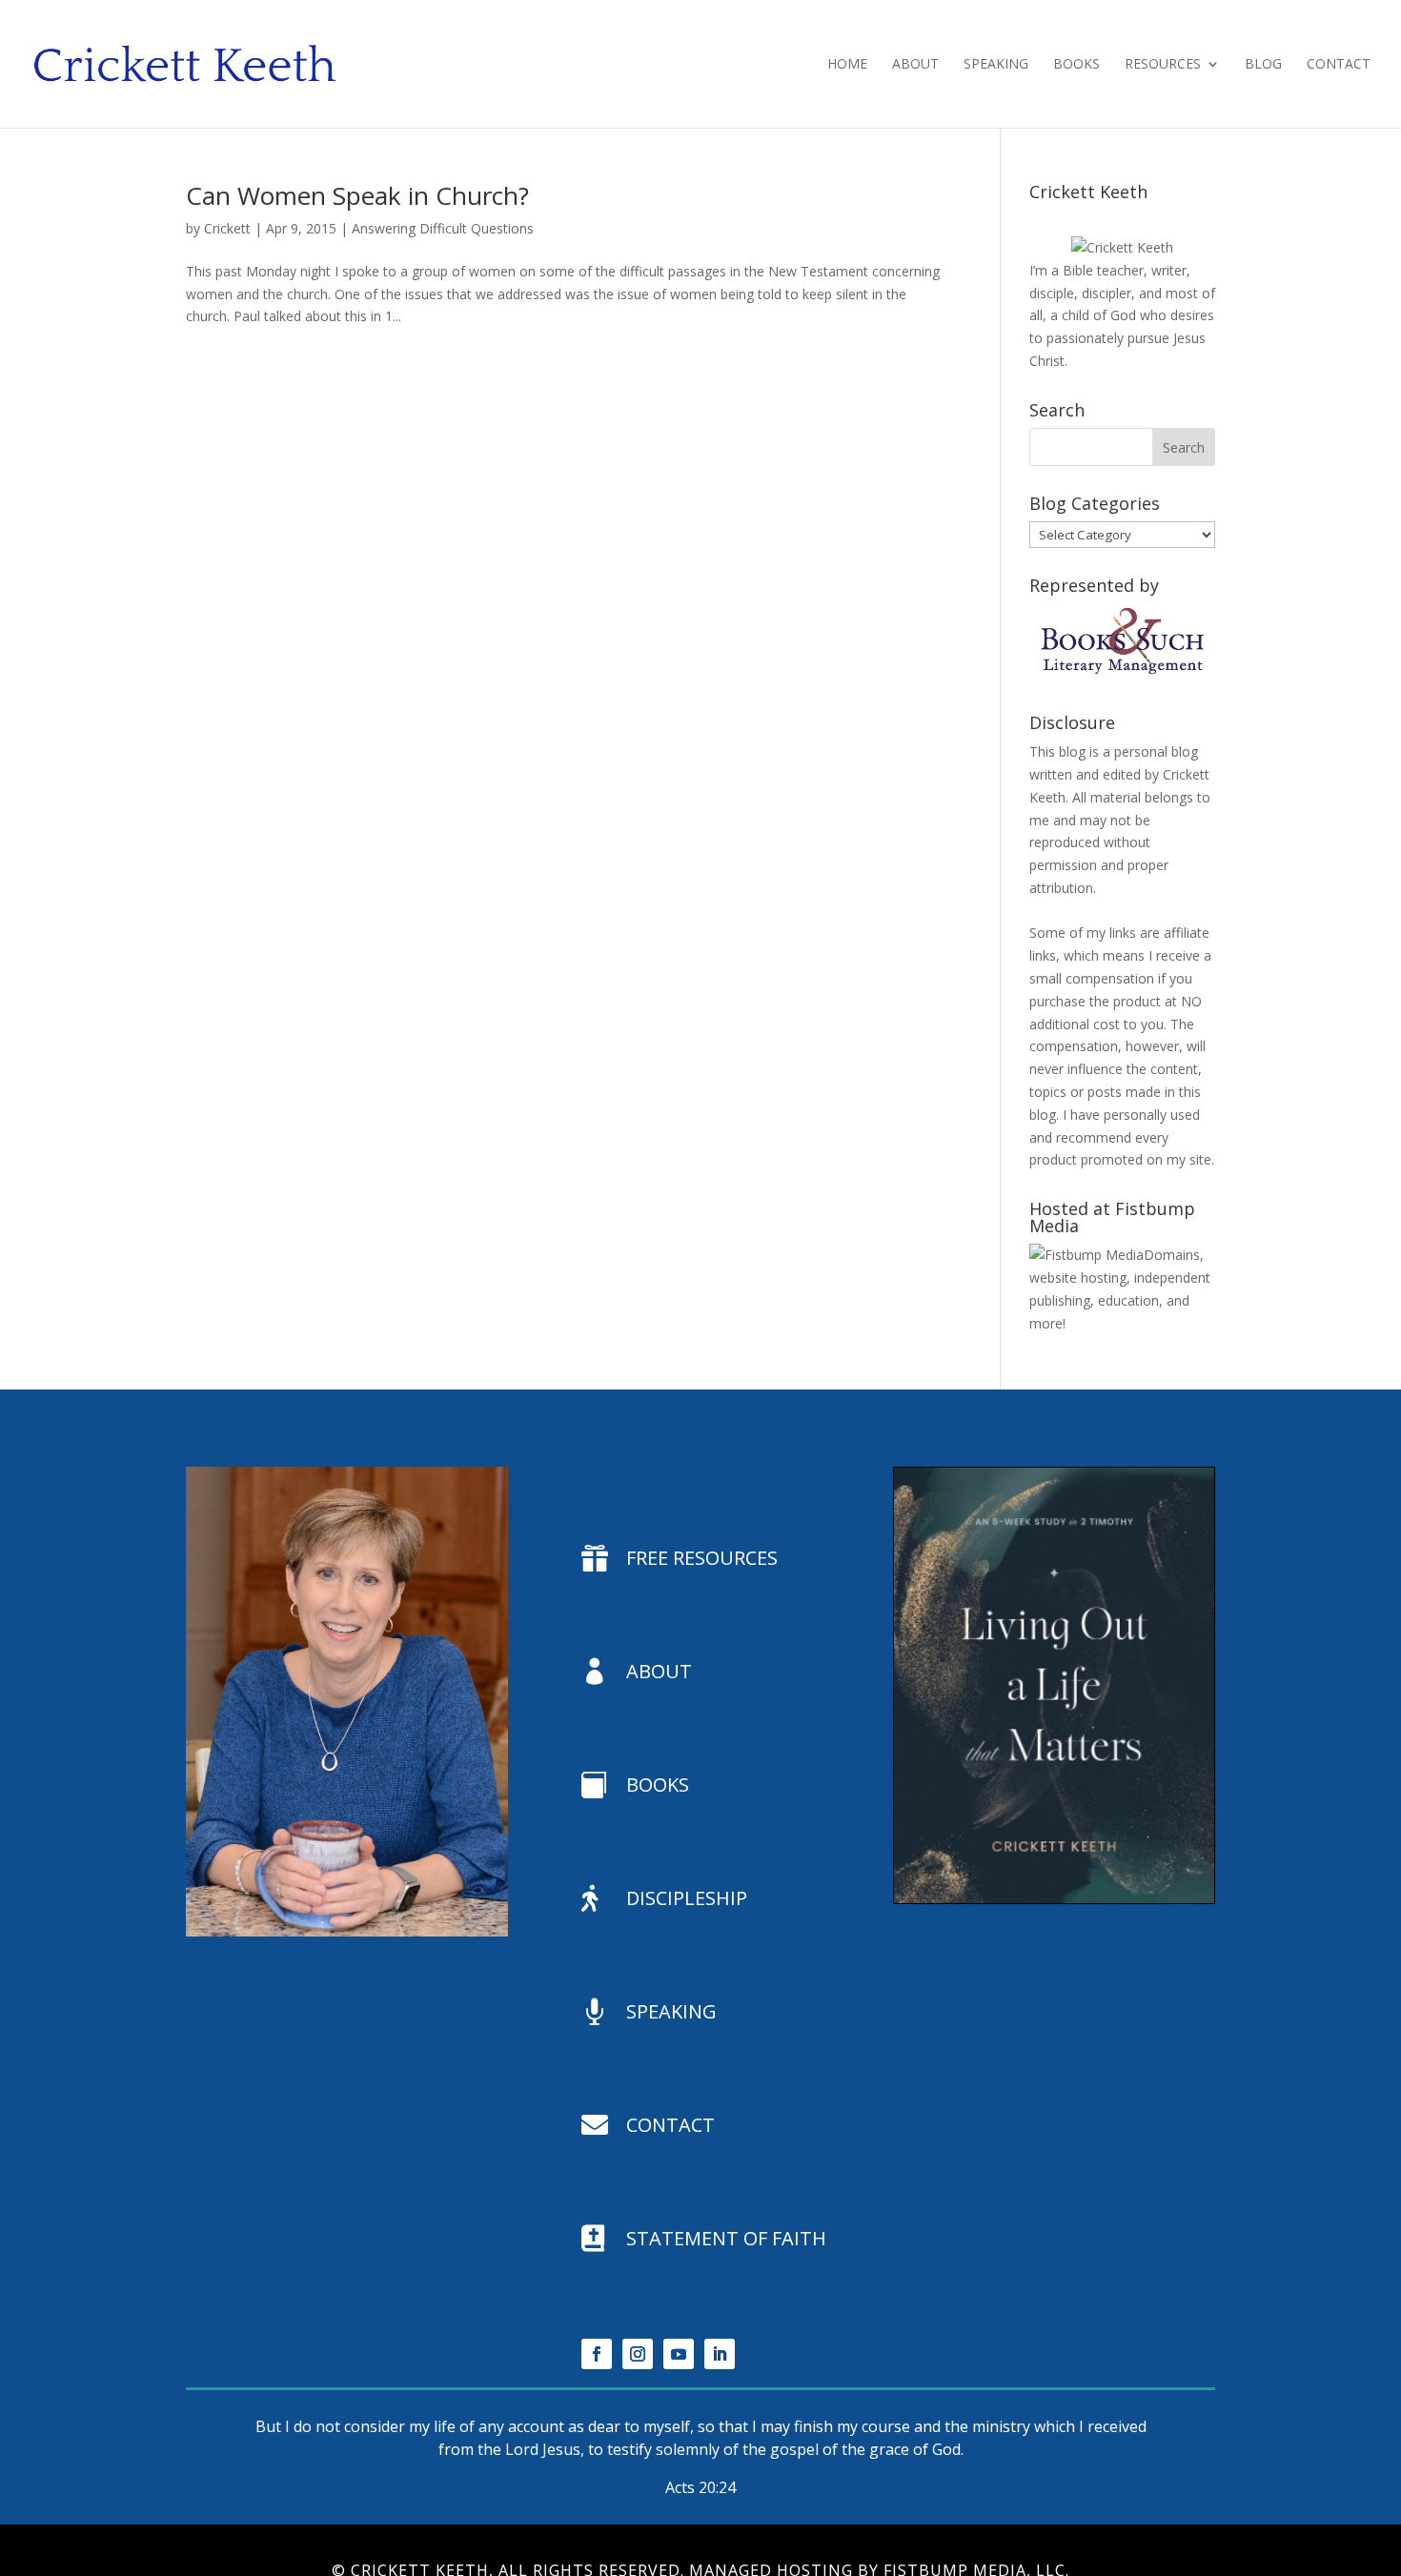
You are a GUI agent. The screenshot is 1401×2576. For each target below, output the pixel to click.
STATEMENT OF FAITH (726, 2238)
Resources (1163, 65)
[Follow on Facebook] (597, 2354)
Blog (1263, 65)
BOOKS (658, 1785)
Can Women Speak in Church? (357, 195)
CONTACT (670, 2125)
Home (847, 65)
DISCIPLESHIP (687, 1898)
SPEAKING (671, 2011)
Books (1076, 65)
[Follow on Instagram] (638, 2354)
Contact (1339, 65)
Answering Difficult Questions (443, 228)
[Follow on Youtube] (679, 2354)
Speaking (996, 65)
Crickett (227, 228)
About (915, 65)
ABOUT (659, 1671)
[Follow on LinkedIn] (720, 2354)
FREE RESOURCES (702, 1558)
